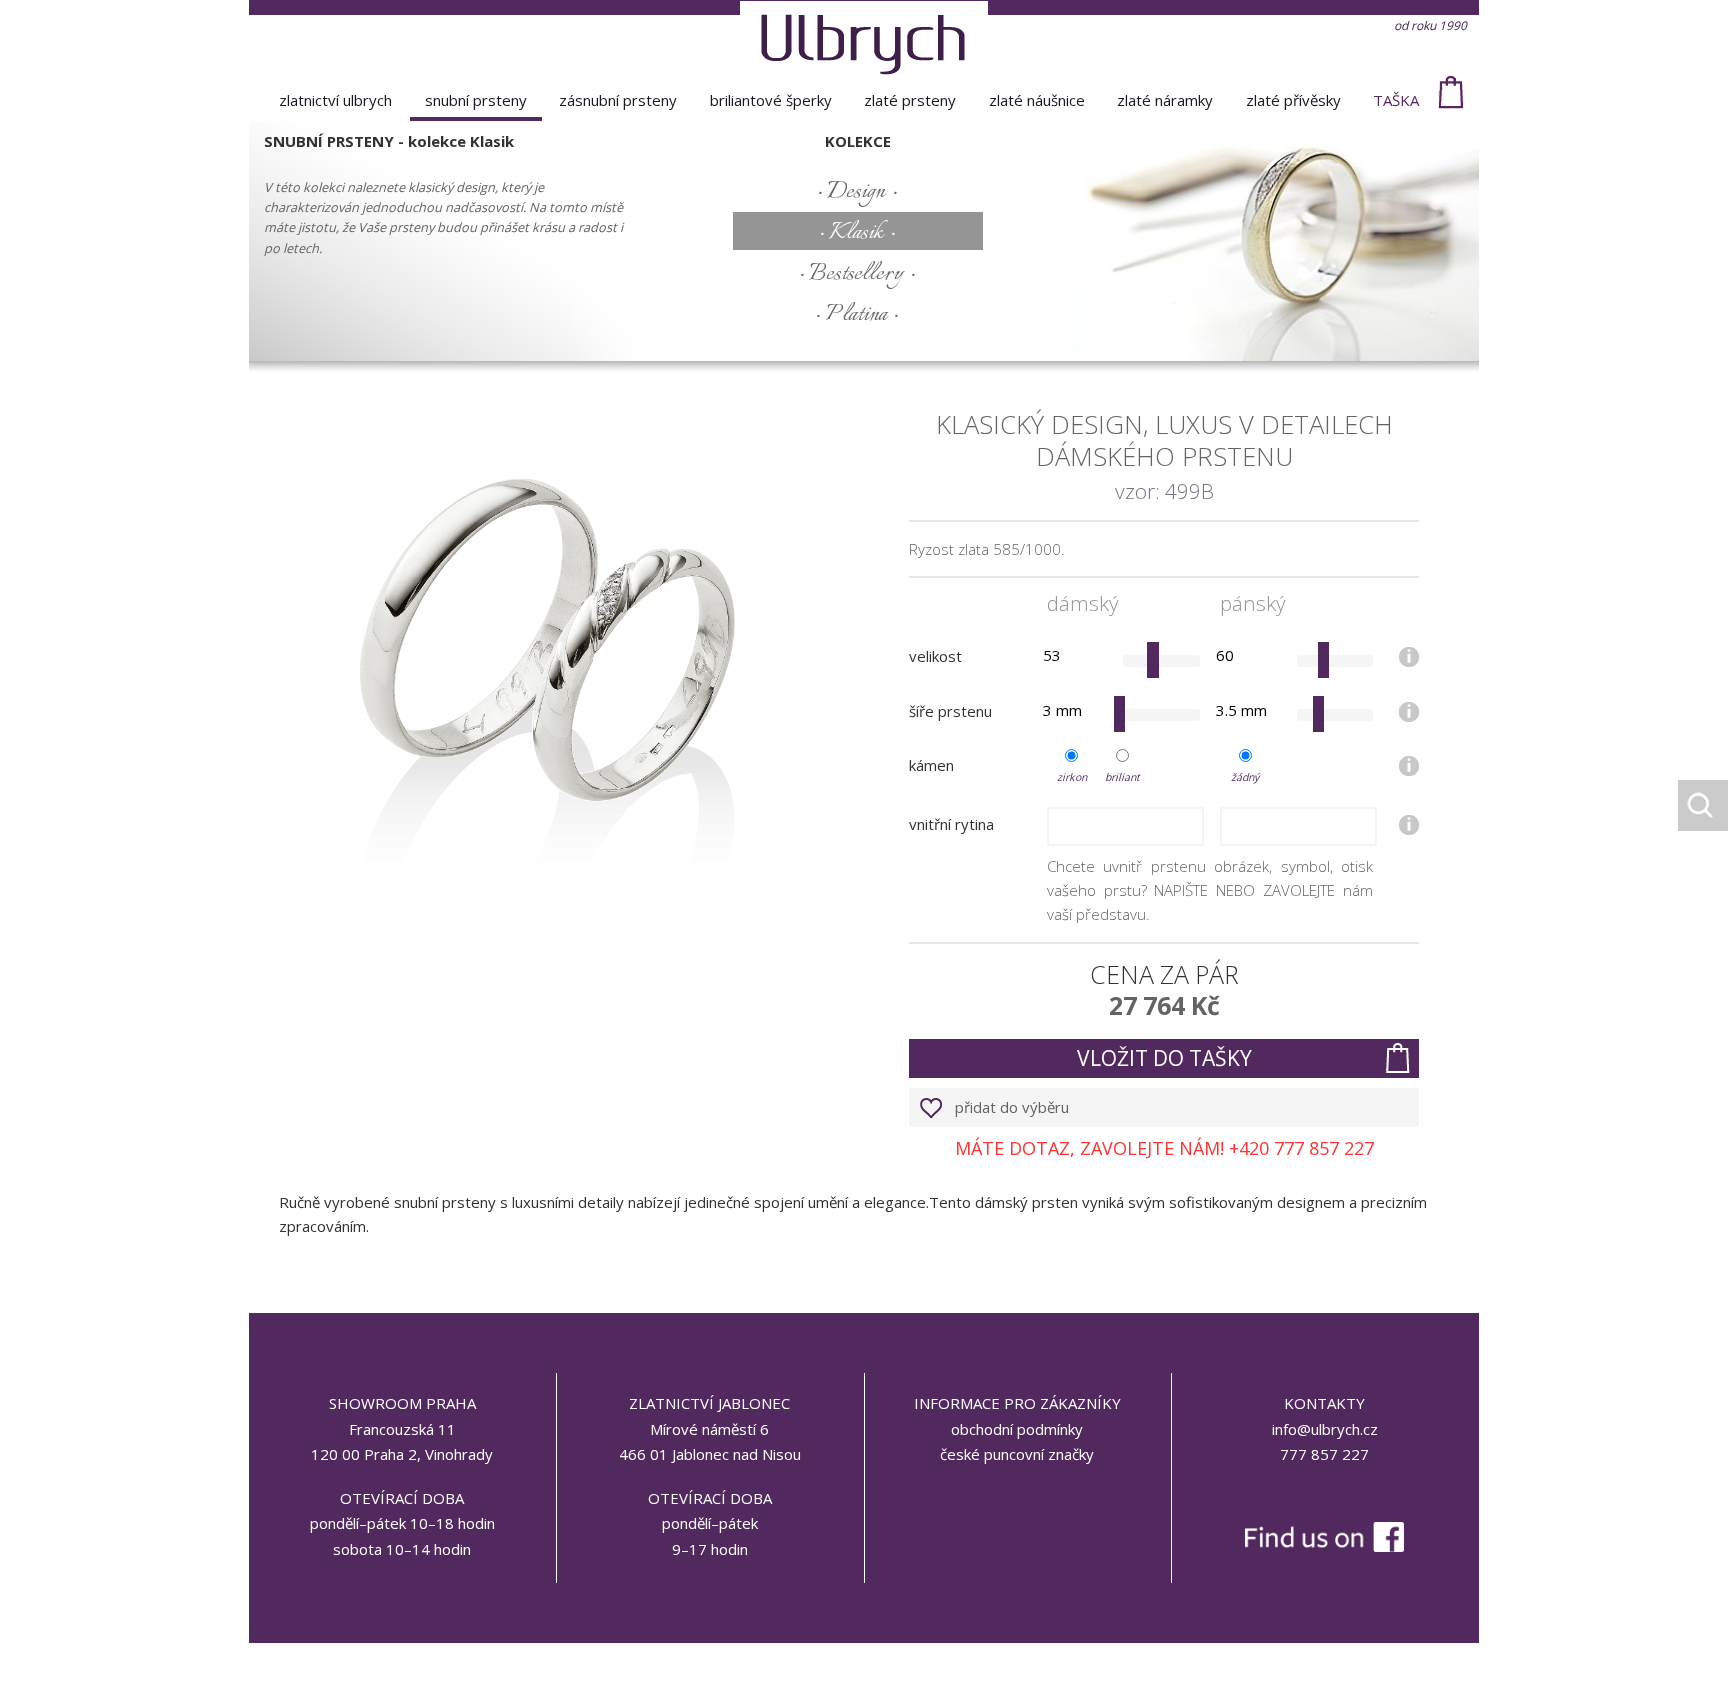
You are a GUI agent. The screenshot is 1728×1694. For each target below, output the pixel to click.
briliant (1122, 777)
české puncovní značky (1017, 1454)
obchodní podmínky (1017, 1429)
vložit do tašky (1164, 1058)
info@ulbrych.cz (1325, 1429)
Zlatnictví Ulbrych (335, 100)
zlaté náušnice (1037, 100)
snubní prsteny (476, 100)
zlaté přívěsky (1293, 100)
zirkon (1072, 777)
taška (1396, 100)
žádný (1245, 777)
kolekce (858, 141)
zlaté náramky (1165, 100)
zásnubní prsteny (618, 100)
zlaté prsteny (910, 100)
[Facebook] (1324, 1495)
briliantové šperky (771, 100)
